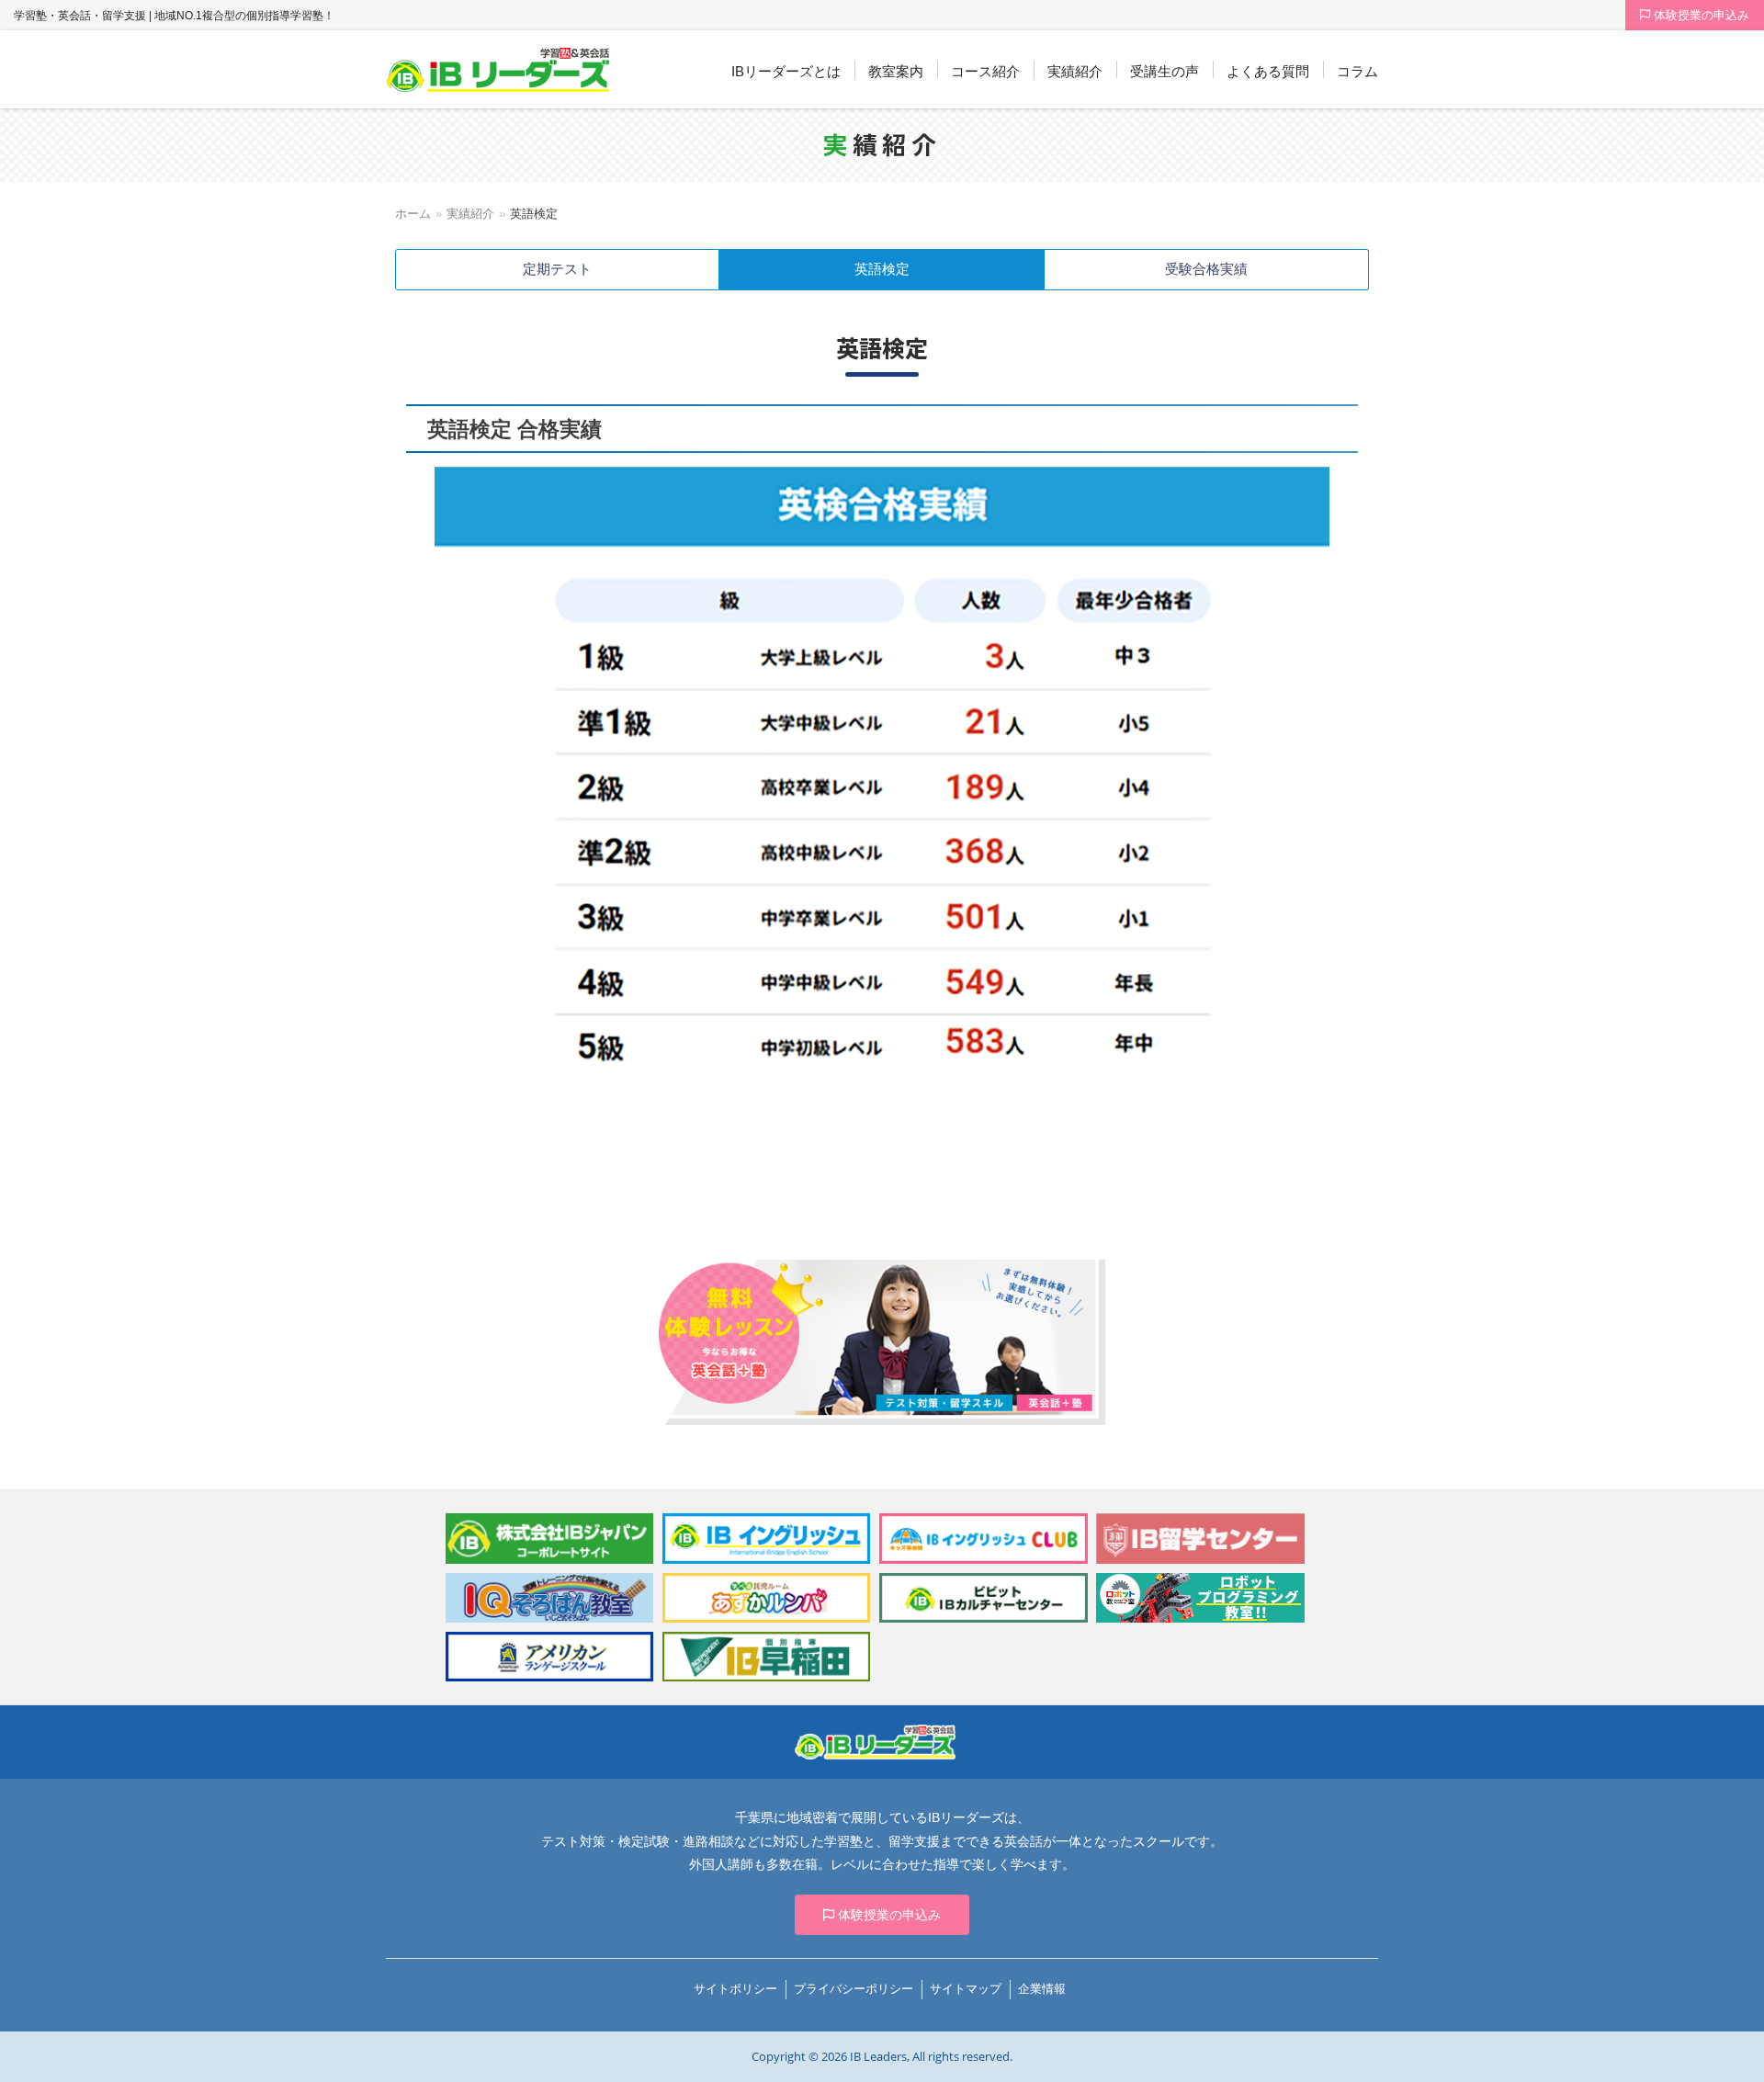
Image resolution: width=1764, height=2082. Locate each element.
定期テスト (557, 269)
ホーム (413, 214)
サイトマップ (966, 1989)
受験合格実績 (1206, 269)
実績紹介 (470, 214)
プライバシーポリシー (854, 1989)
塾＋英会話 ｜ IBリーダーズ (498, 70)
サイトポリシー (735, 1989)
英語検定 (882, 269)
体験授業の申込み (1700, 15)
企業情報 (1042, 1989)
